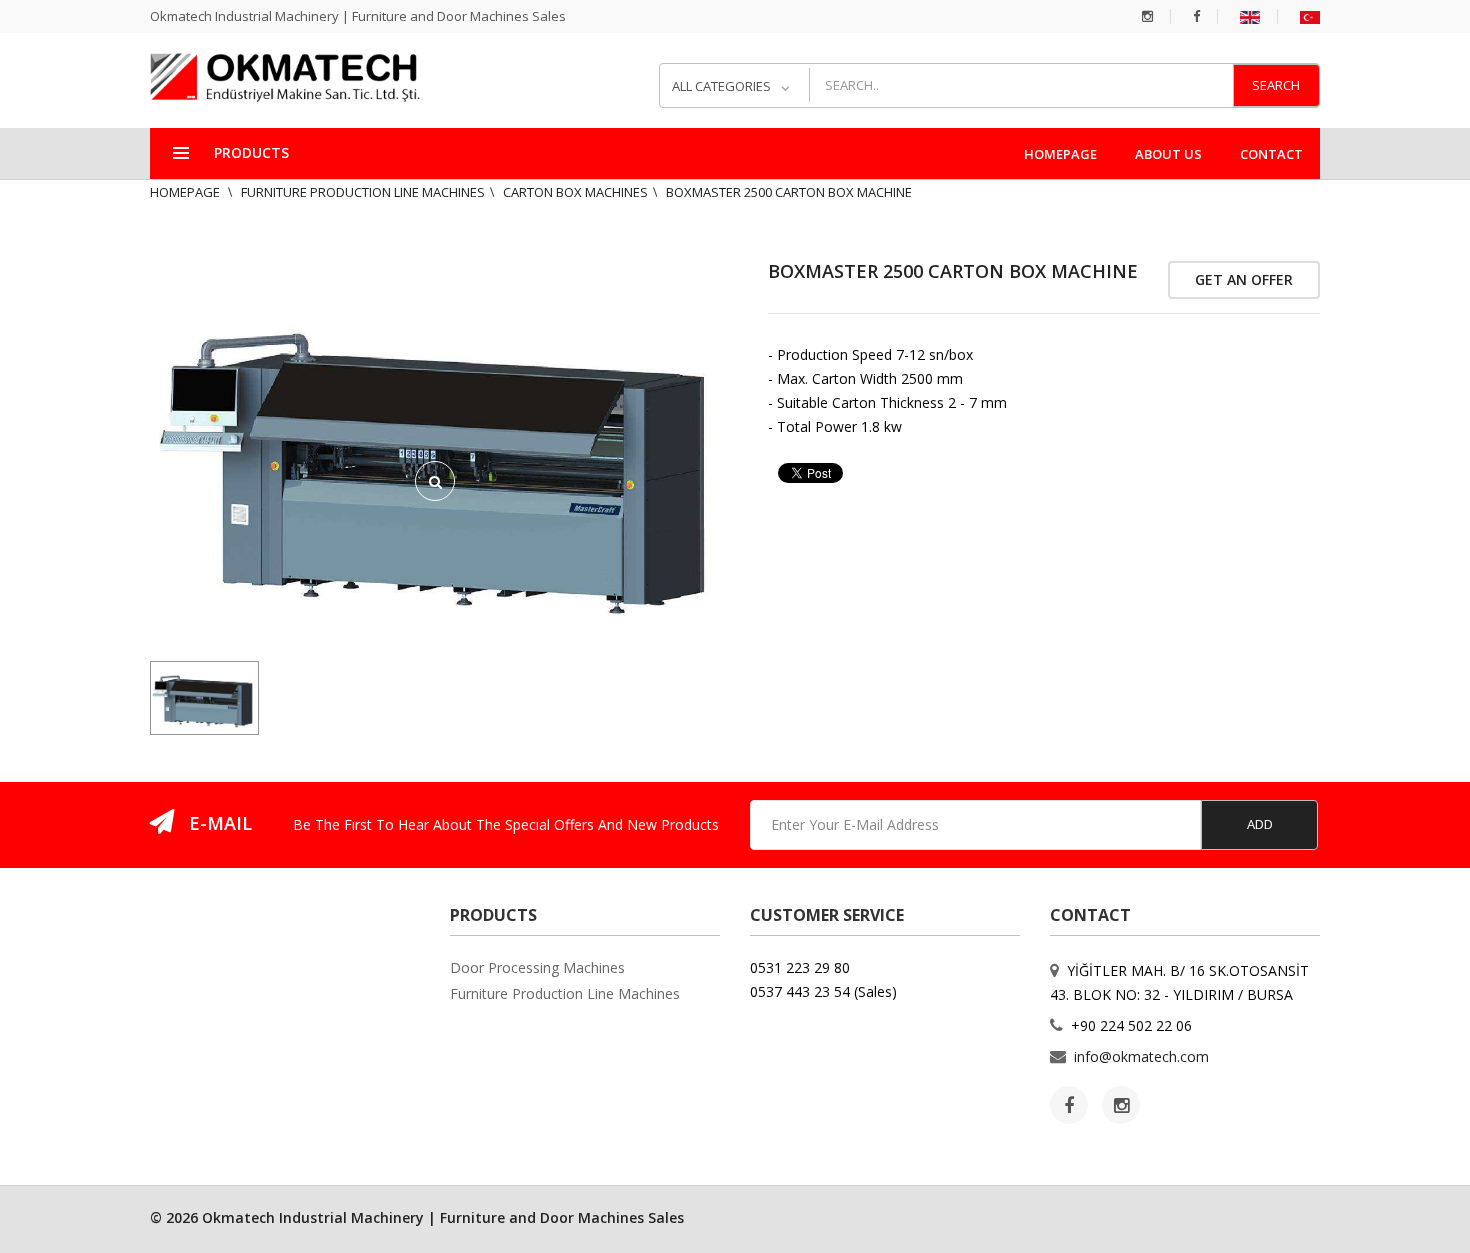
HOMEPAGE (1060, 154)
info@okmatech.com (1141, 1056)
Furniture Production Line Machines (363, 192)
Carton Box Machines (575, 192)
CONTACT (1271, 154)
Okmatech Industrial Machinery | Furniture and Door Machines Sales (358, 16)
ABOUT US (1168, 154)
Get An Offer (1244, 279)
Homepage (186, 192)
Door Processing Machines (537, 967)
